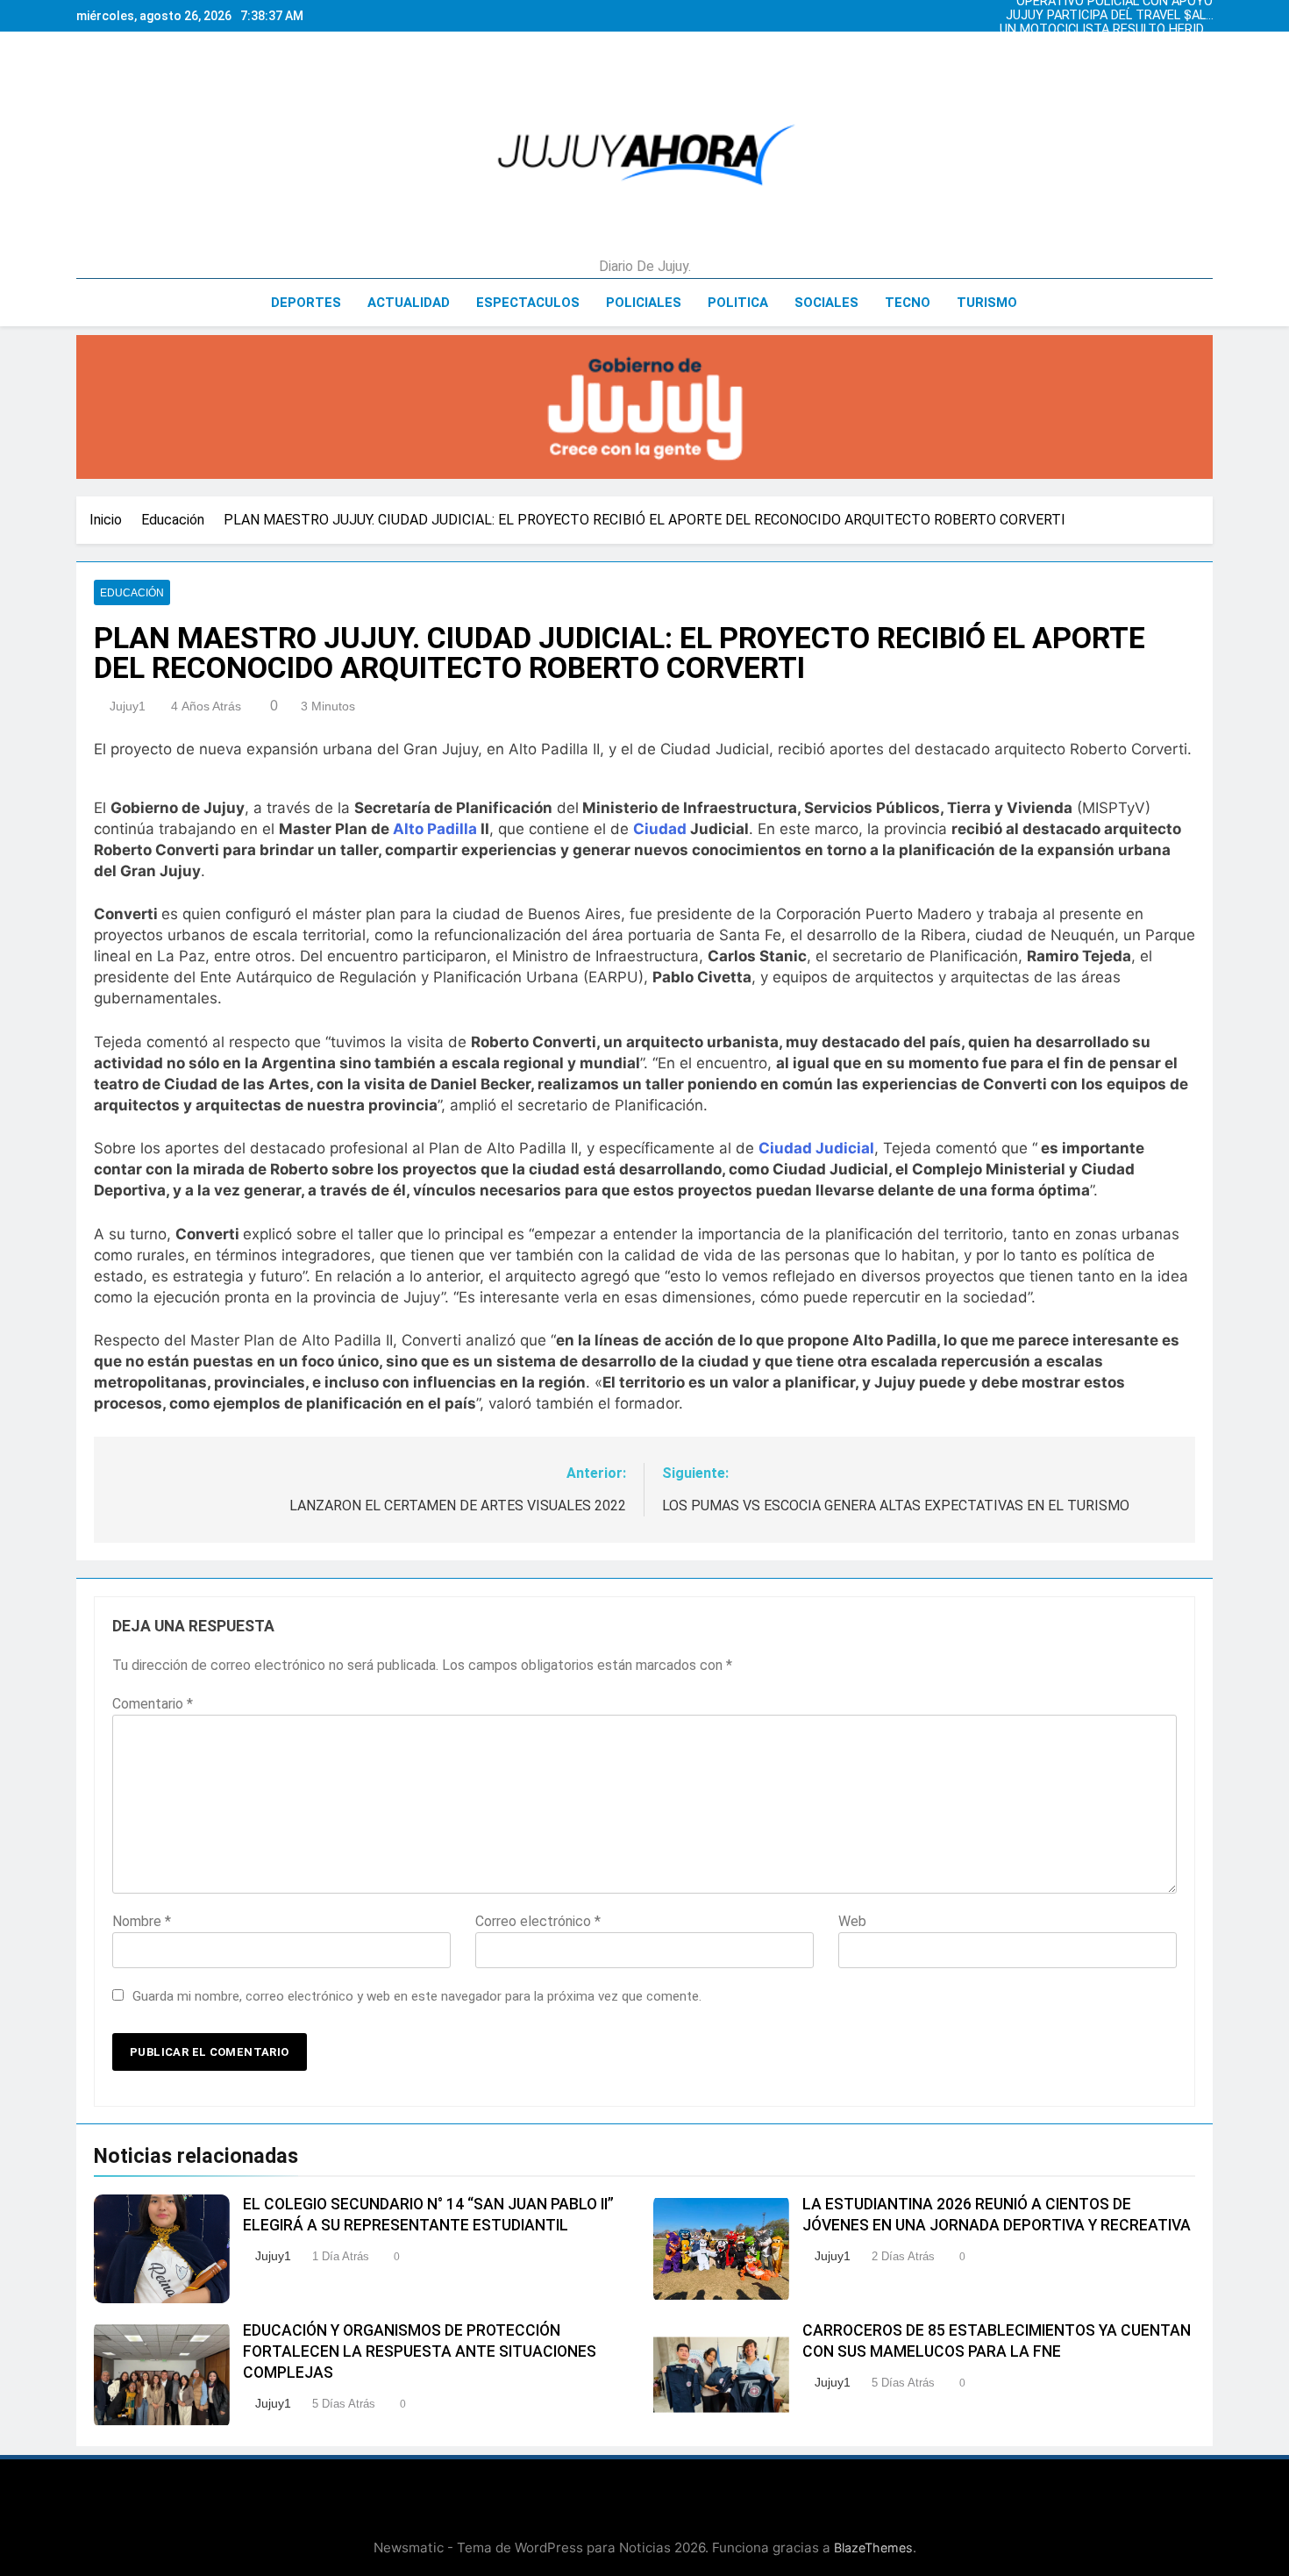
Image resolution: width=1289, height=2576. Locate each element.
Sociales (826, 303)
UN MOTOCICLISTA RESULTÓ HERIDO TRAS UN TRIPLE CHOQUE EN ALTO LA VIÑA (1106, 30)
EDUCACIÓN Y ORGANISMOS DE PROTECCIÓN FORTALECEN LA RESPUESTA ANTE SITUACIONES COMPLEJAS (420, 2351)
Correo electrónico (538, 1921)
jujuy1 (128, 706)
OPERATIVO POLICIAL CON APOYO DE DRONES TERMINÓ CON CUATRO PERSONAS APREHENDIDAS (1110, 58)
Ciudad (660, 829)
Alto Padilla (435, 829)
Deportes (306, 303)
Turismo (987, 303)
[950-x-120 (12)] (644, 407)
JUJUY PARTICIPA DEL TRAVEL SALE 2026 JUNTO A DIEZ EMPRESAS (1109, 16)
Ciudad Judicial (816, 1148)
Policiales (644, 303)
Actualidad (409, 303)
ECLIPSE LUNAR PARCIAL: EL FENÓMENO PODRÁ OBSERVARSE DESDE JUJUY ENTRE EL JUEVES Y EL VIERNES (1114, 44)
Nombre (142, 1921)
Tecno (908, 303)
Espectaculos (528, 303)
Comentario (153, 1704)
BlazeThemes (873, 2547)
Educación (132, 593)
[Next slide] (1204, 11)
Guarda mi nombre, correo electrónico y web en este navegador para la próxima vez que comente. (417, 1996)
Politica (738, 303)
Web (852, 1921)
